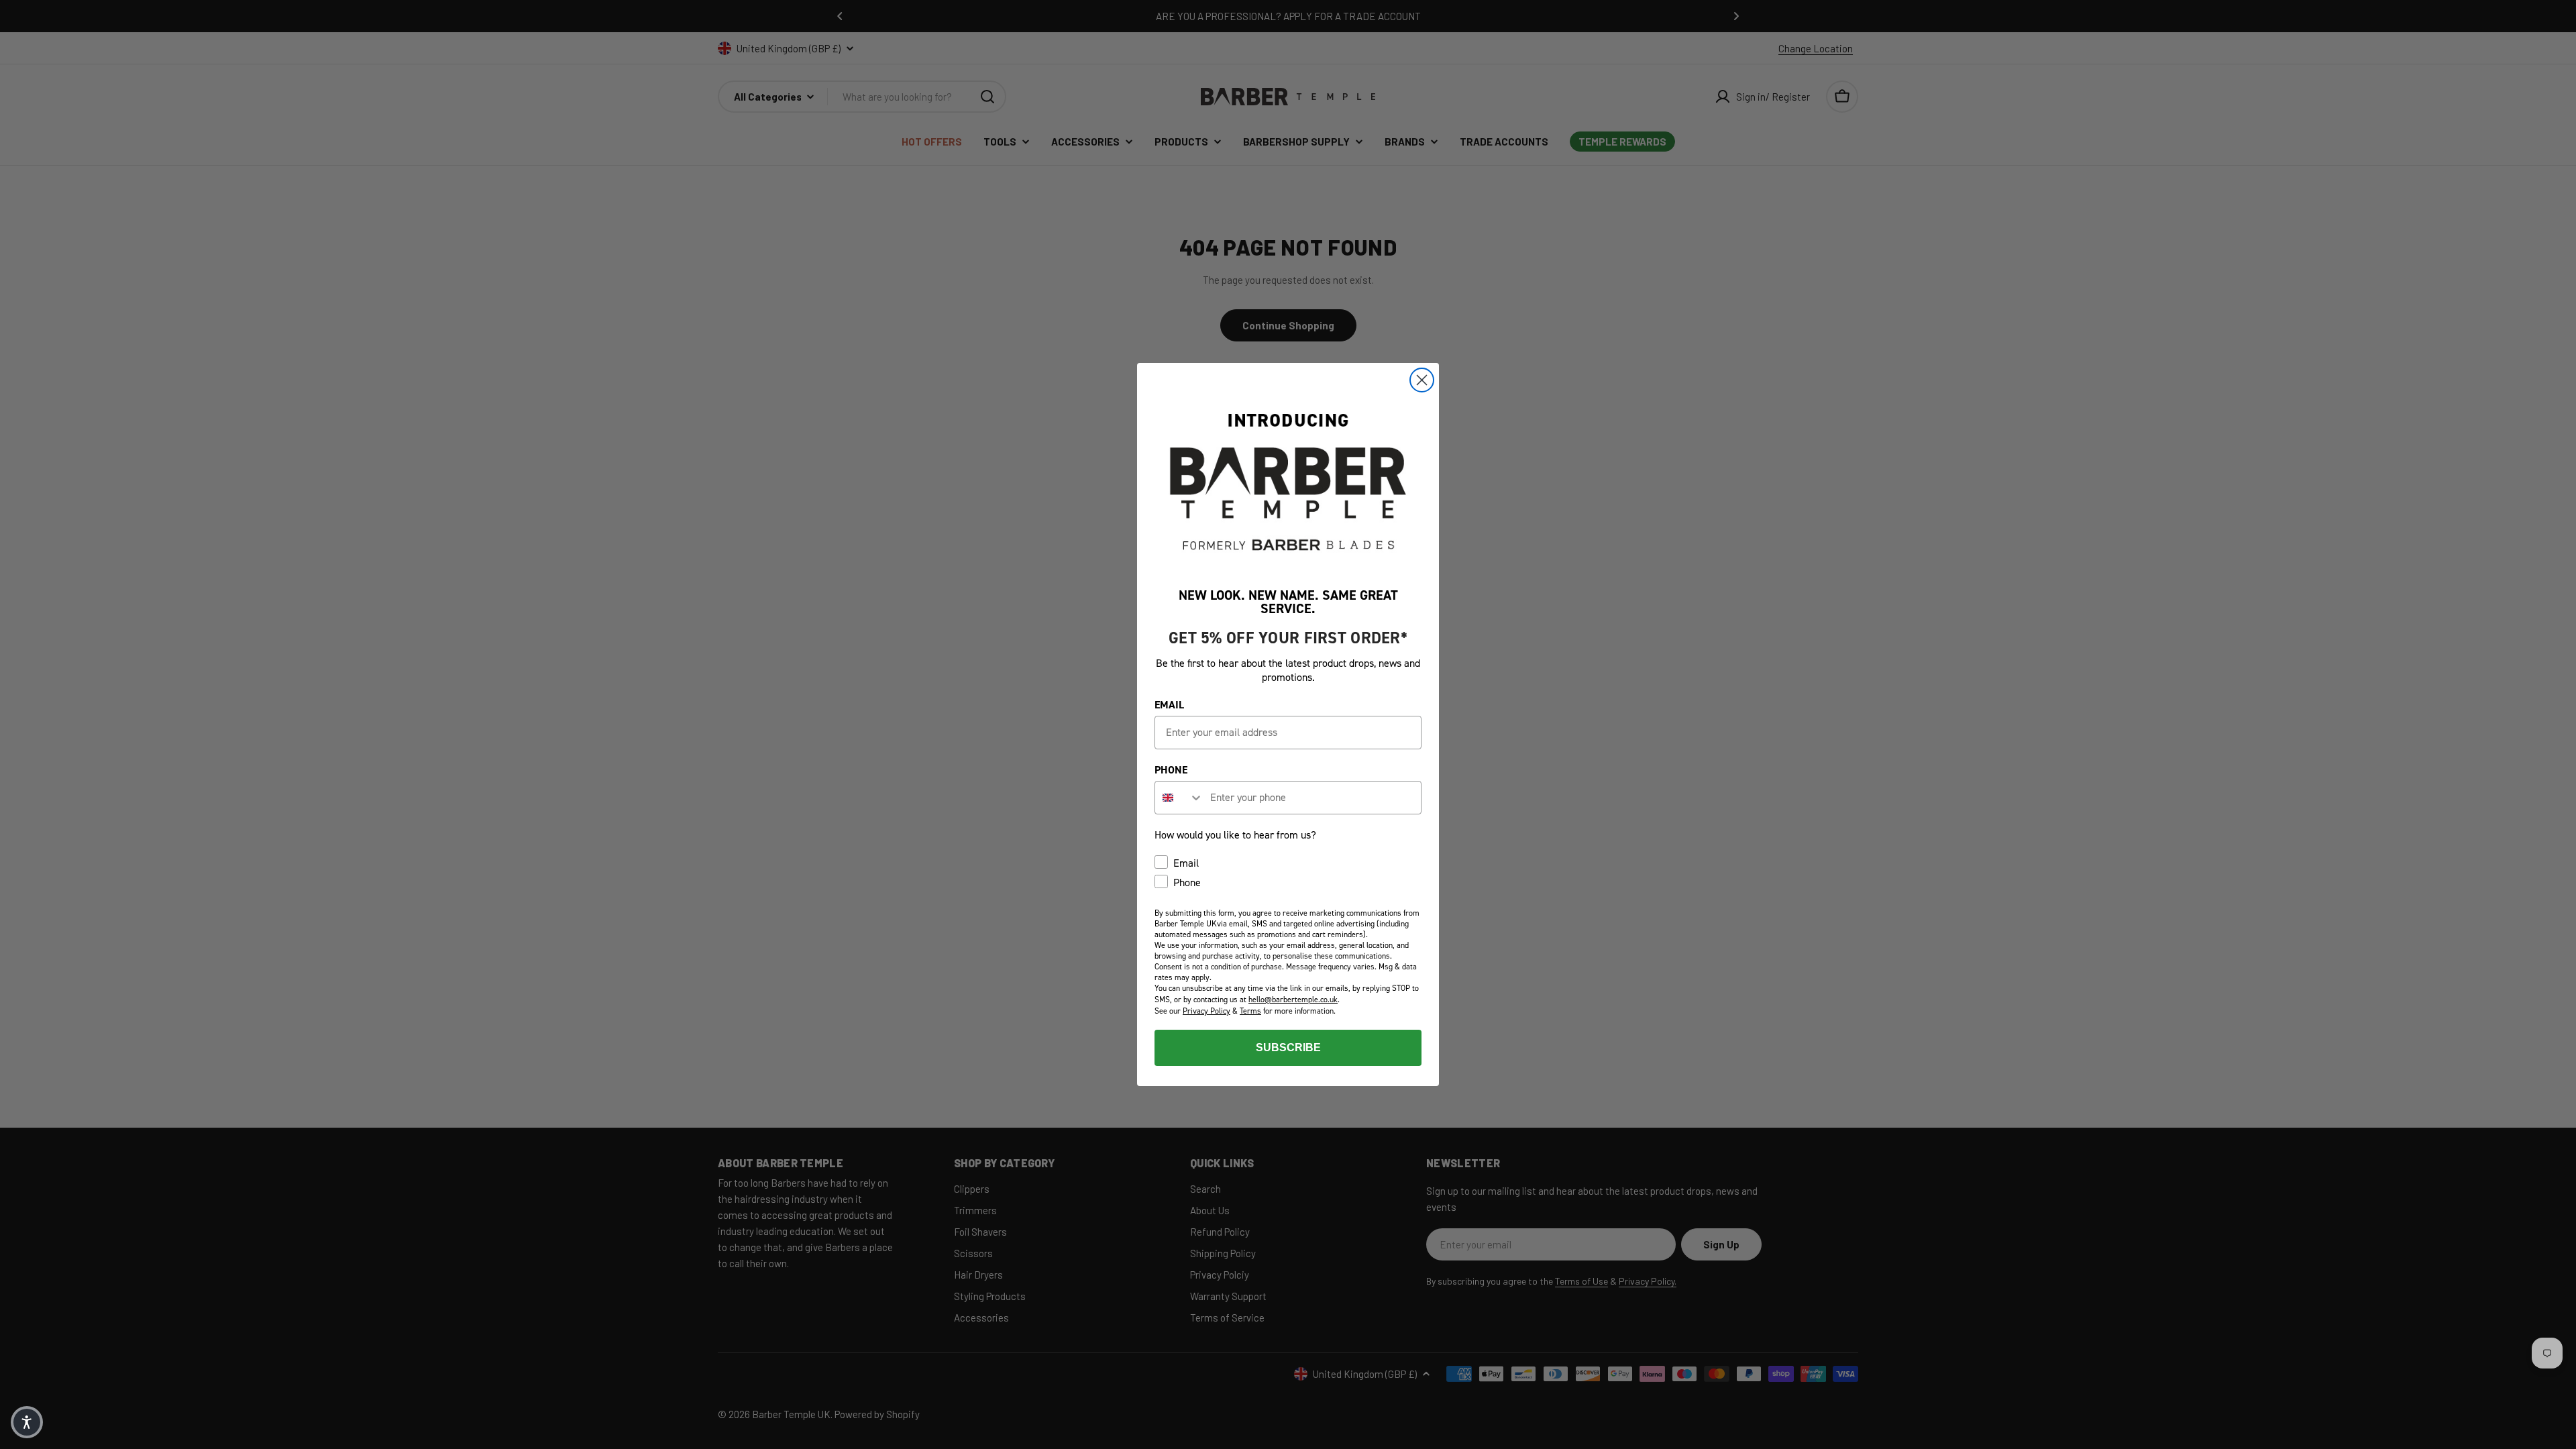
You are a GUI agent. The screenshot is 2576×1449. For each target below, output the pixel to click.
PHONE (1171, 770)
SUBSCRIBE (1288, 1048)
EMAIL (1169, 705)
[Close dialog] (1422, 380)
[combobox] (1179, 798)
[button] (27, 1422)
